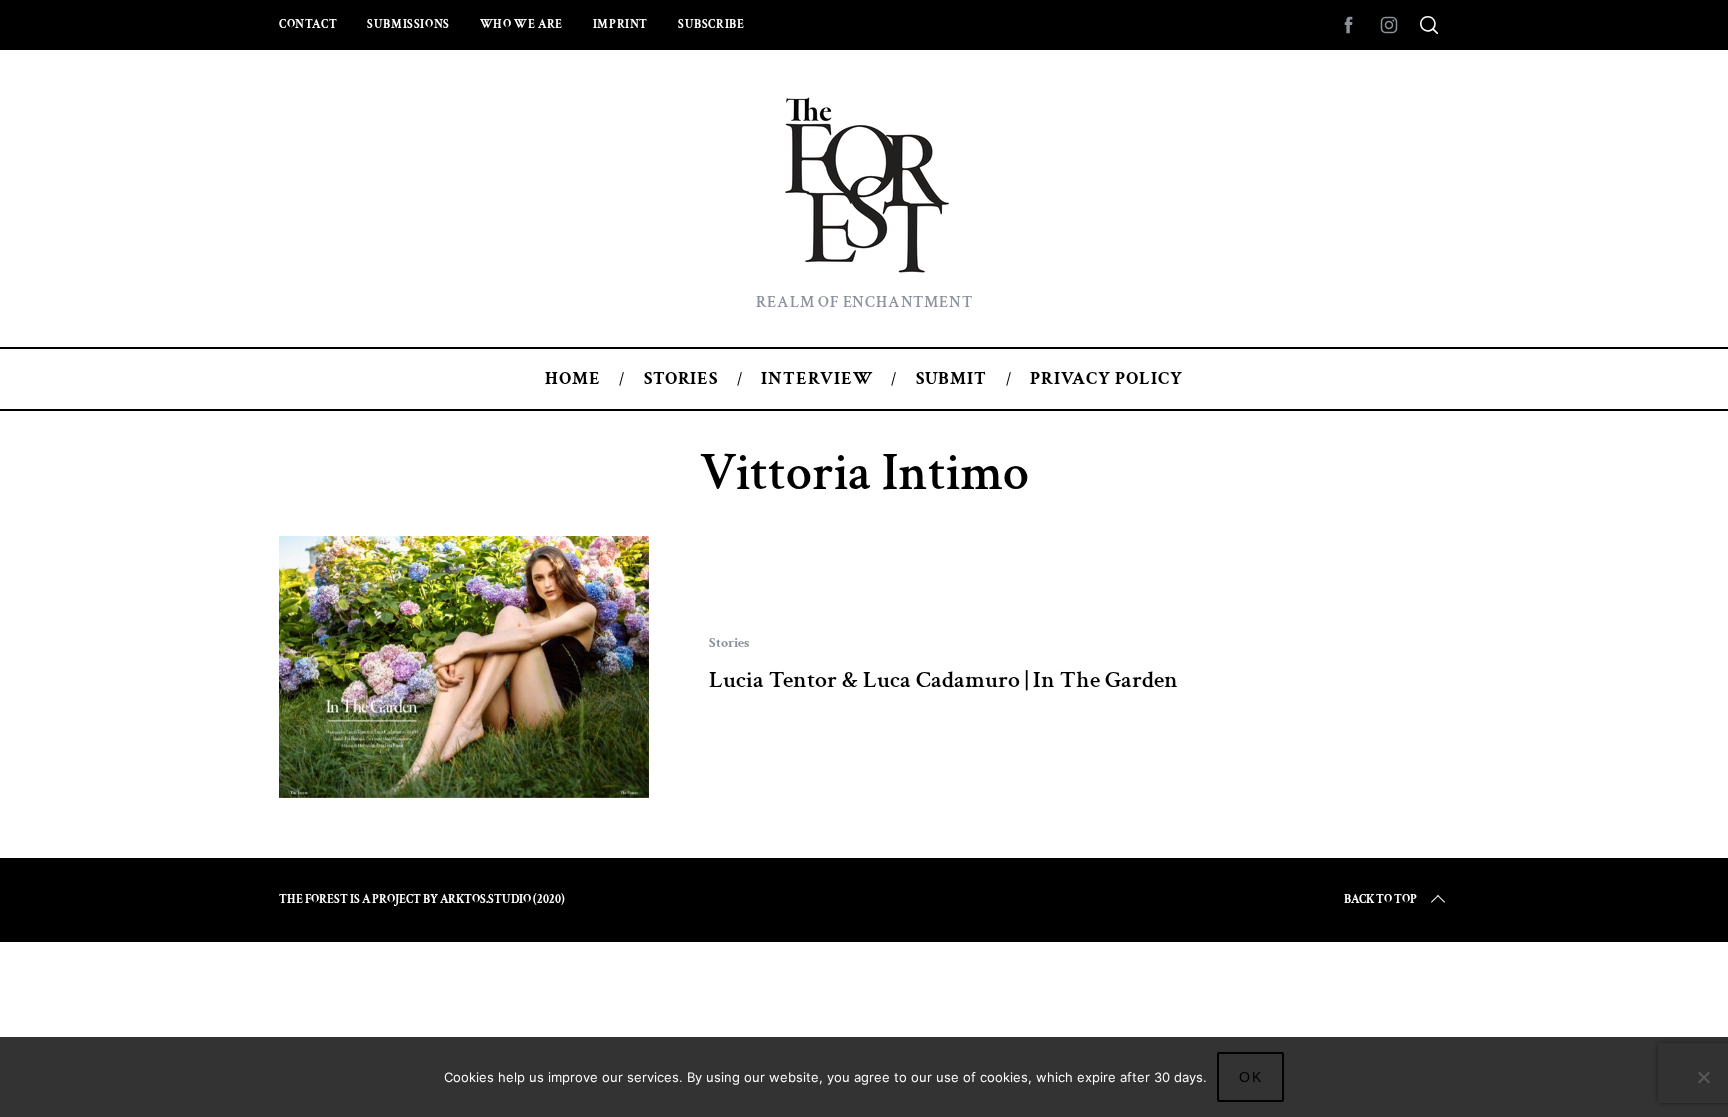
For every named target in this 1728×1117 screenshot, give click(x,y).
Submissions (408, 24)
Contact (308, 24)
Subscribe (711, 24)
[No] (1703, 1077)
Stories (729, 643)
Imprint (620, 24)
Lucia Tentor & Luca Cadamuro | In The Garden (943, 679)
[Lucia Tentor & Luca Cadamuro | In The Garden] (464, 667)
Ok (1251, 1077)
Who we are (521, 24)
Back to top (1380, 899)
